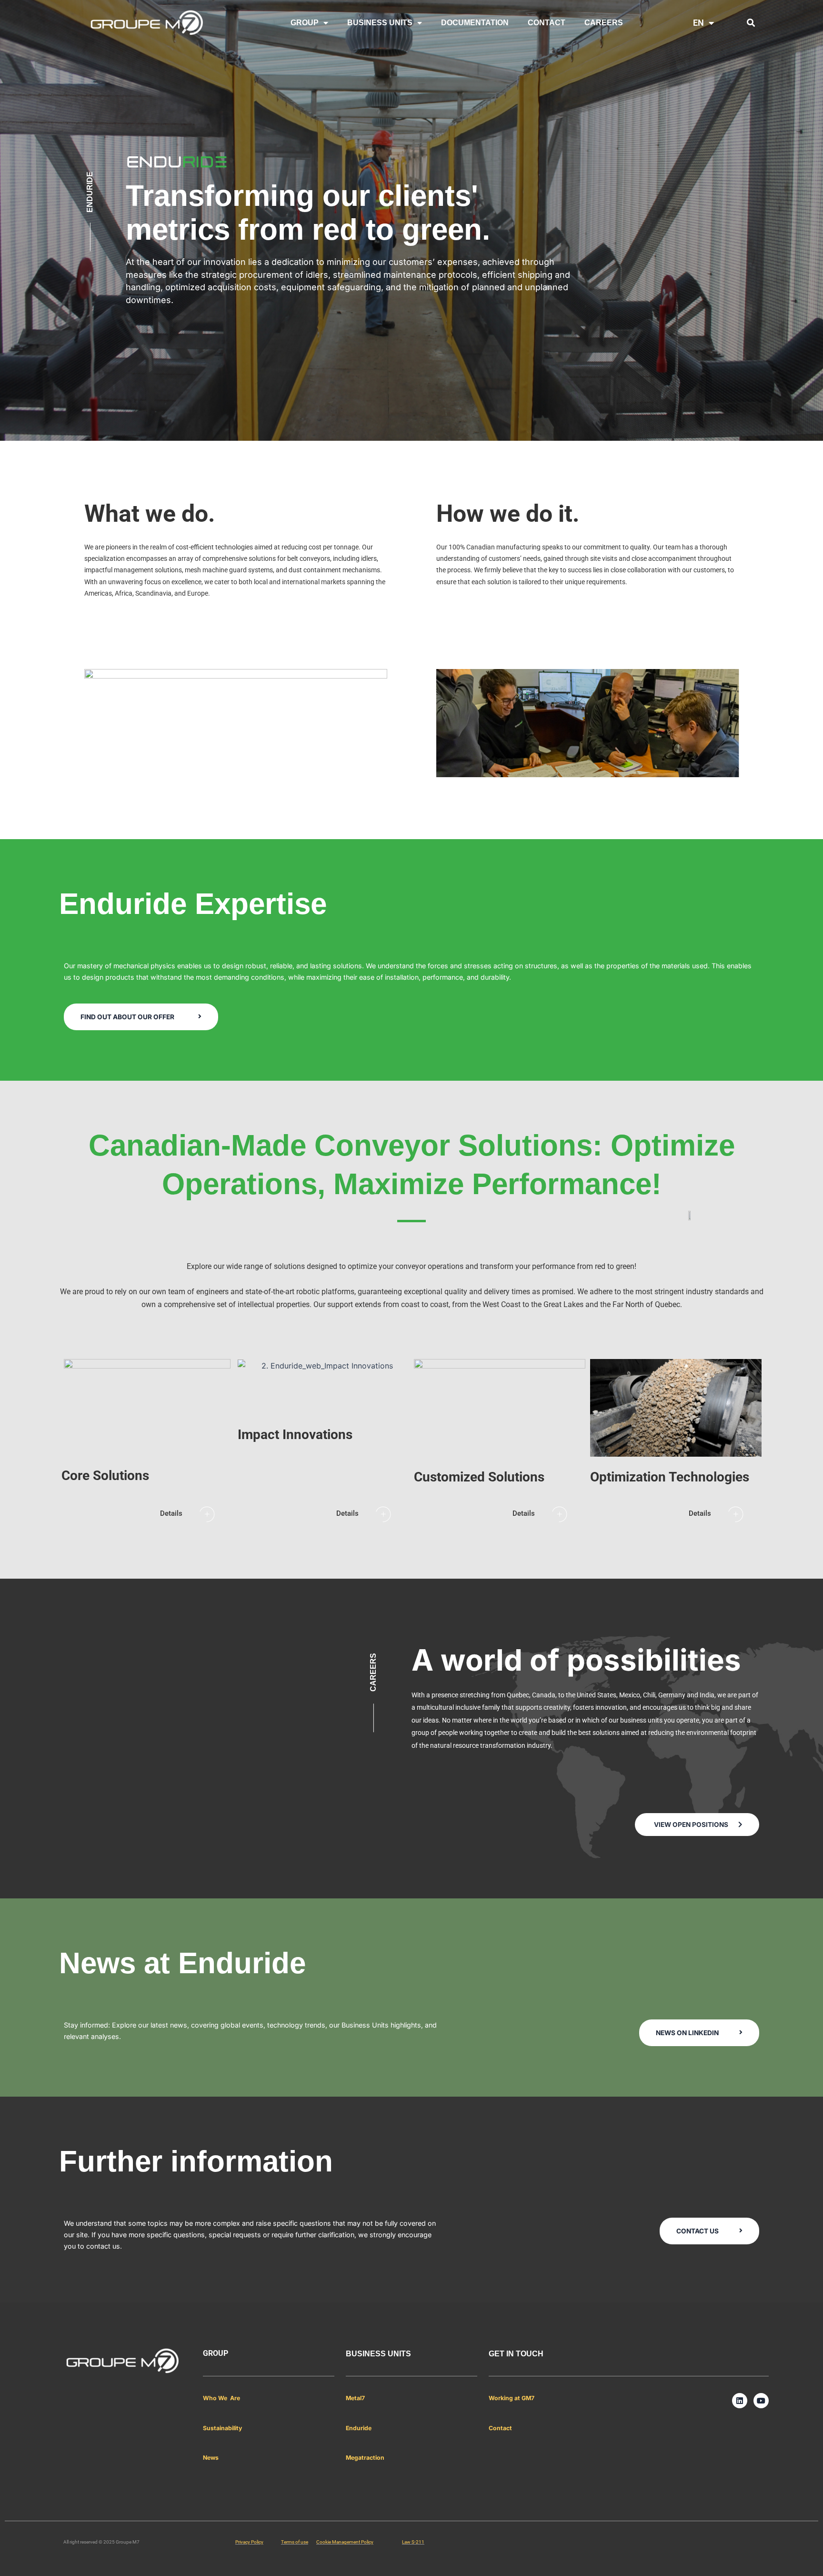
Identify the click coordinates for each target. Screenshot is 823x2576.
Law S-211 (413, 2542)
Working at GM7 (512, 2398)
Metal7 (355, 2398)
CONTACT (547, 23)
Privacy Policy (249, 2542)
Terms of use (295, 2542)
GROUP (305, 23)
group (216, 2353)
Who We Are (221, 2398)
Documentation (475, 23)
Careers (604, 23)
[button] (751, 23)
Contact (500, 2428)
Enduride (359, 2428)
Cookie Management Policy (345, 2542)
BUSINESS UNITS (380, 23)
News (211, 2458)
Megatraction (365, 2458)
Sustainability (222, 2428)
